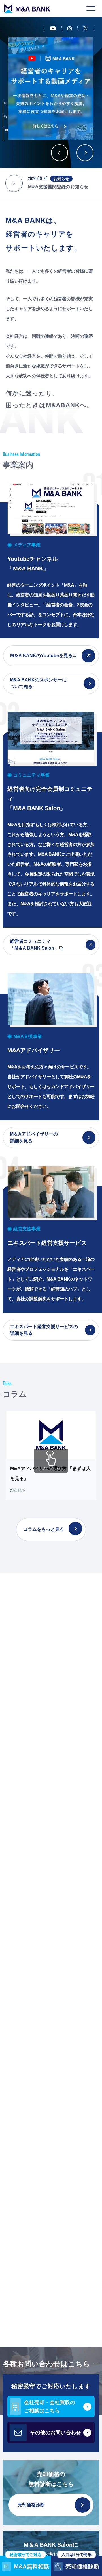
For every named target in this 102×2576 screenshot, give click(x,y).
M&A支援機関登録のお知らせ (58, 187)
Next (85, 153)
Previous (59, 153)
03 (6, 130)
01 (6, 103)
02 (6, 117)
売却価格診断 (31, 2505)
